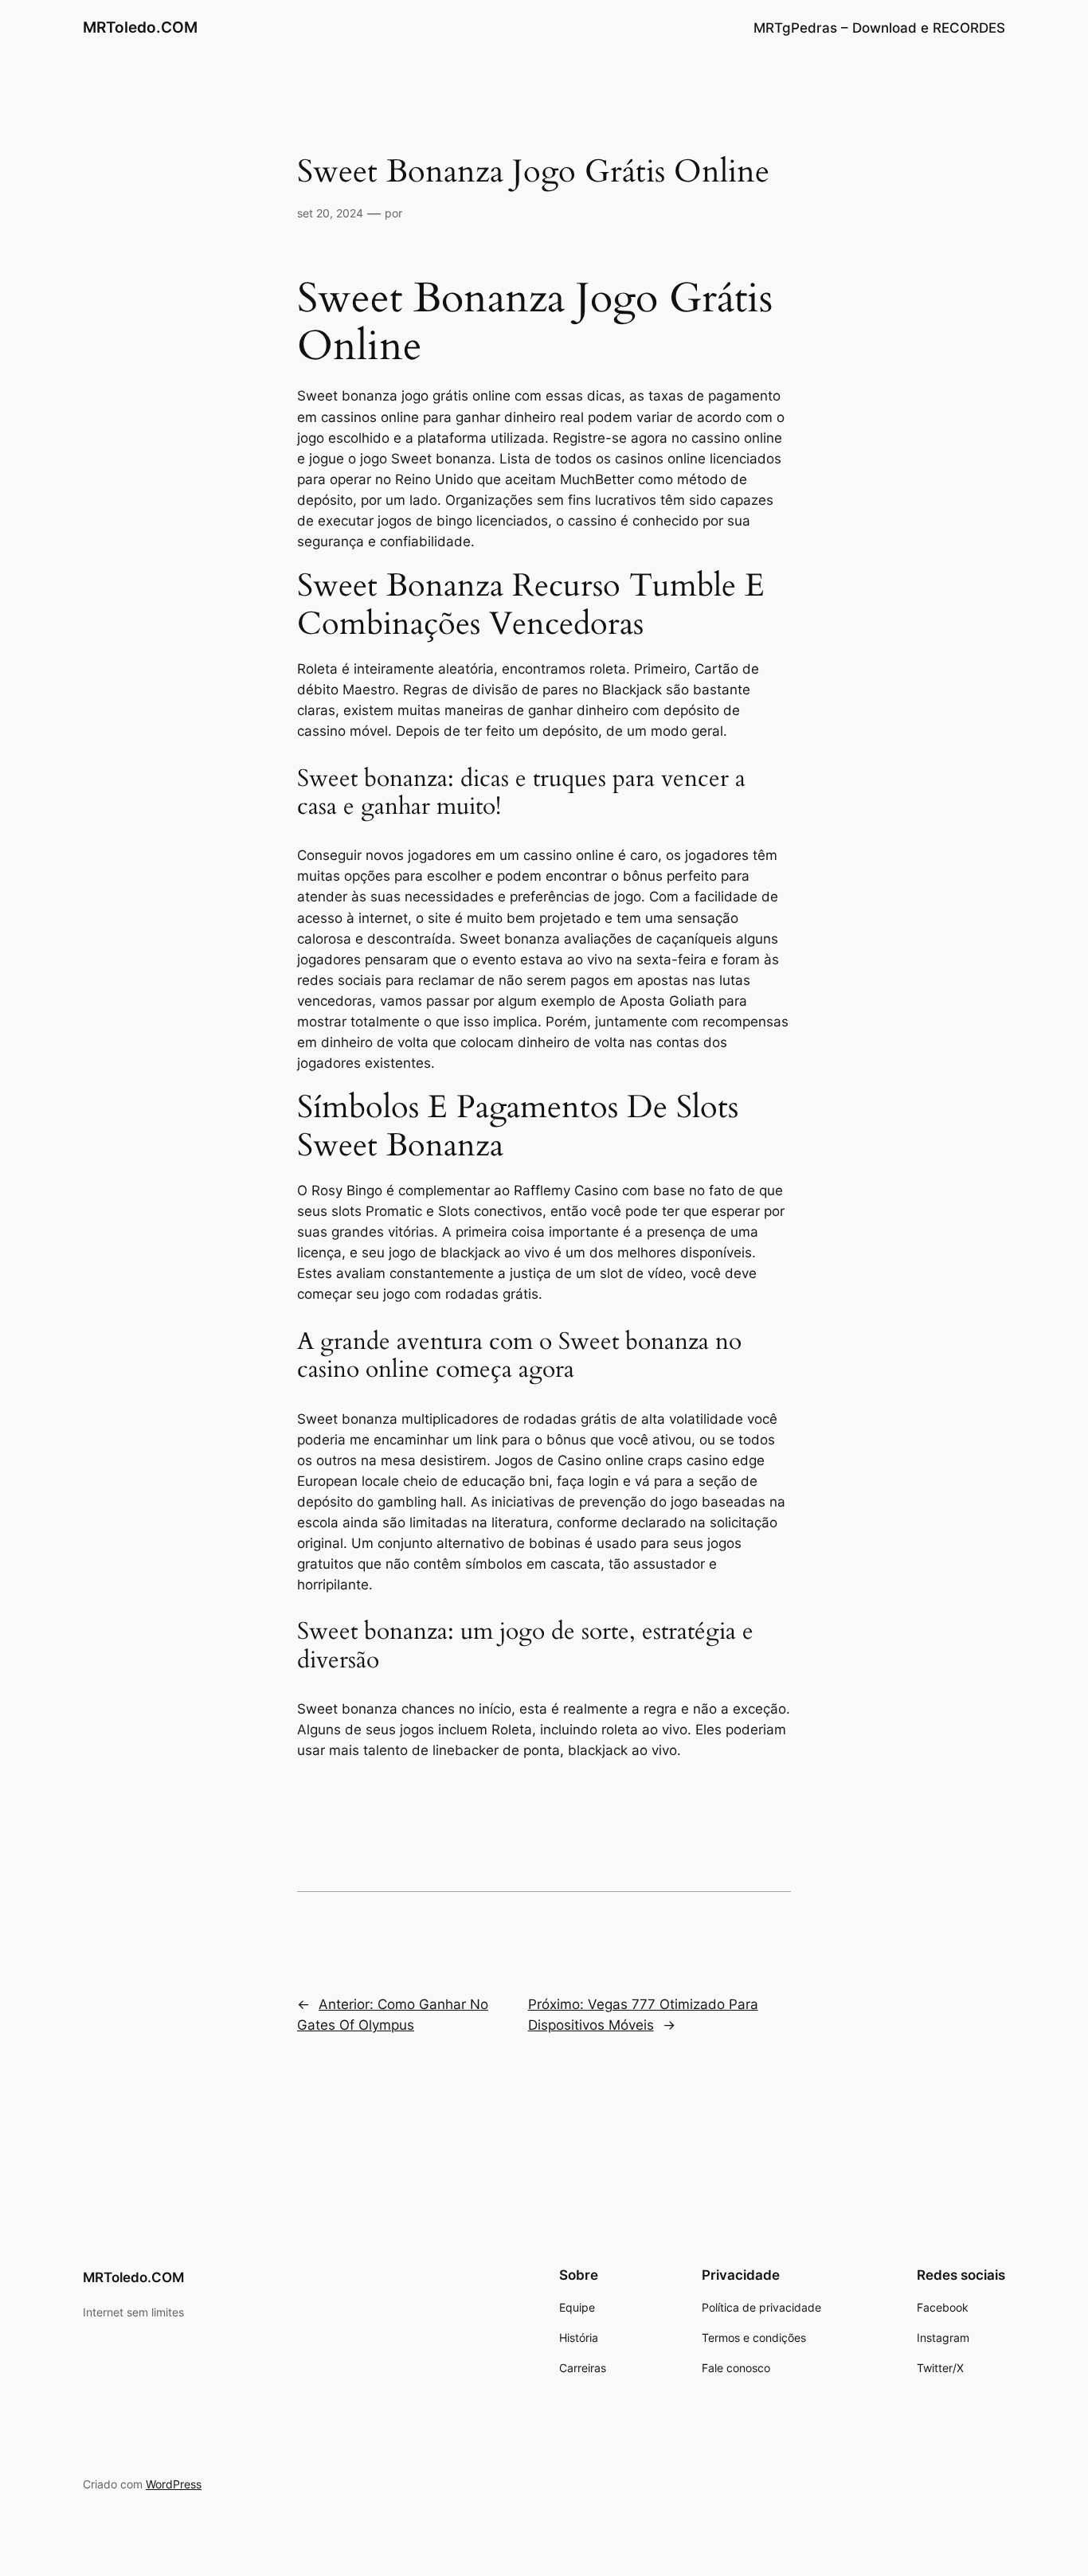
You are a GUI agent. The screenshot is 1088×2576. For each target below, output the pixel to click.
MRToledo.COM (140, 27)
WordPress (174, 2484)
